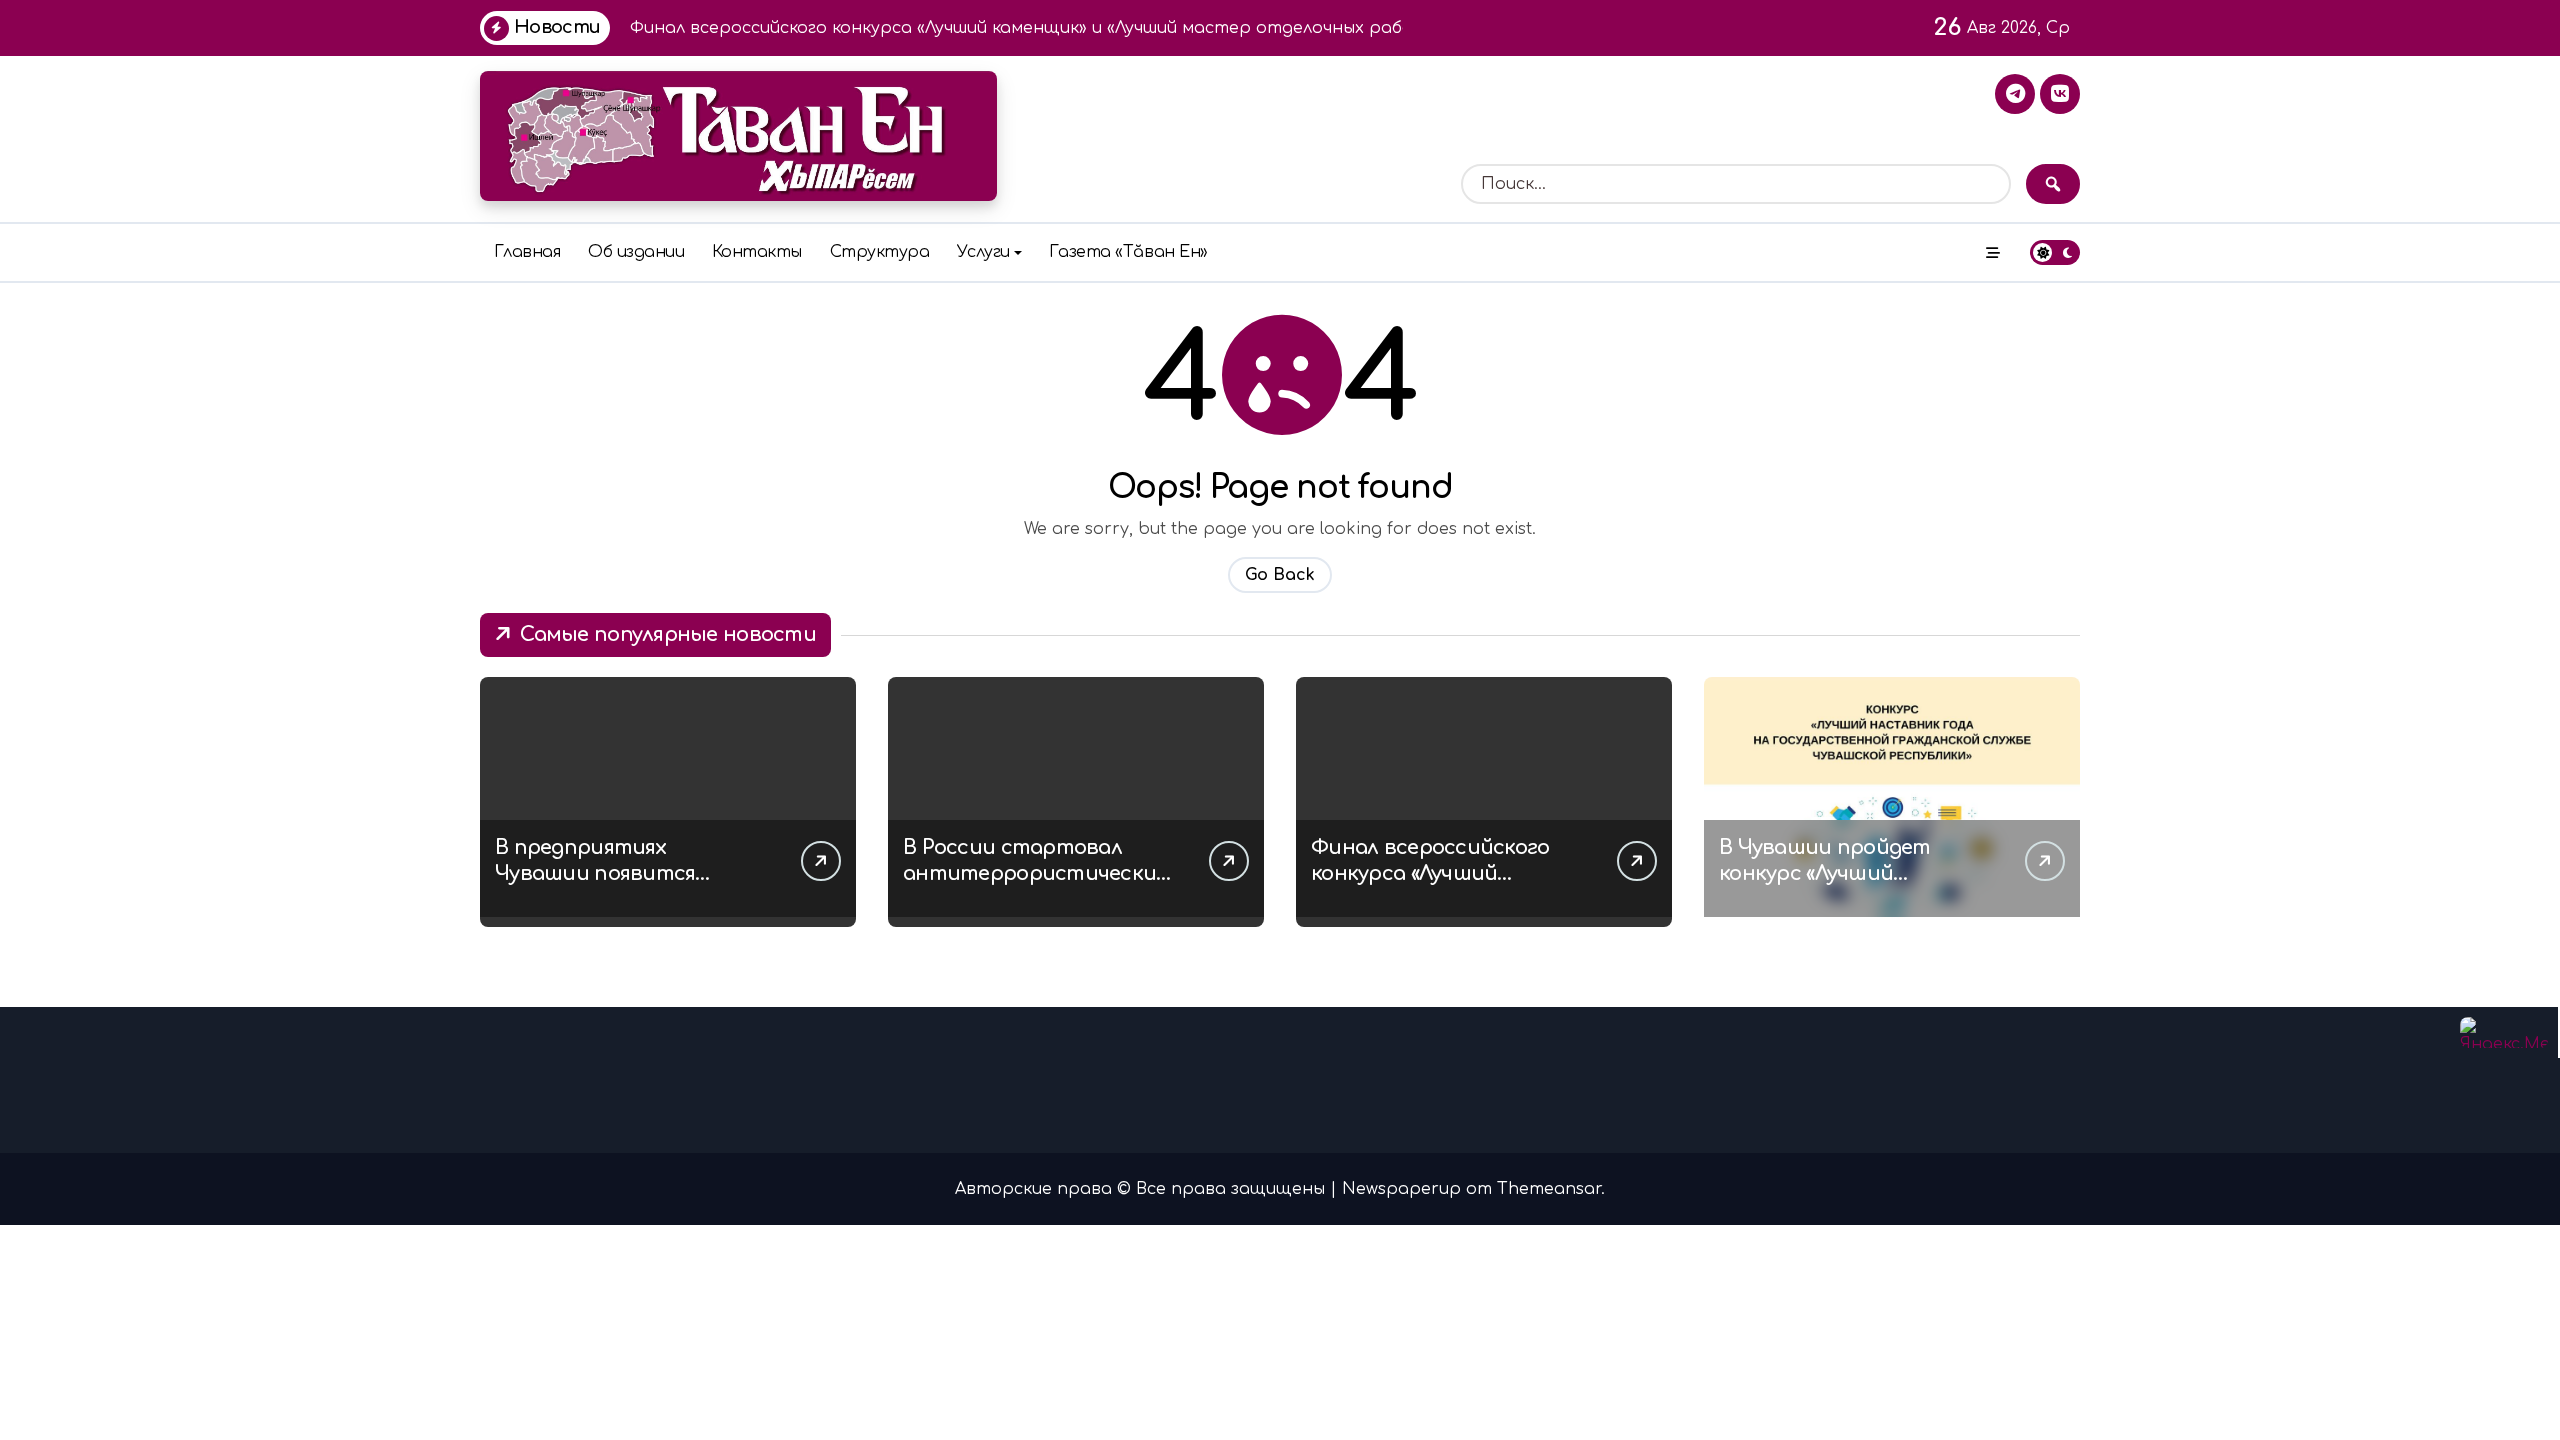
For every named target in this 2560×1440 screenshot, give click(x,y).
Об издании (636, 252)
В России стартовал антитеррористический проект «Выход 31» (1036, 873)
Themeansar (1549, 1189)
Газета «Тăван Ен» (1128, 252)
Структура (880, 252)
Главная (527, 252)
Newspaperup (1401, 1189)
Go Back (1280, 575)
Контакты (757, 252)
